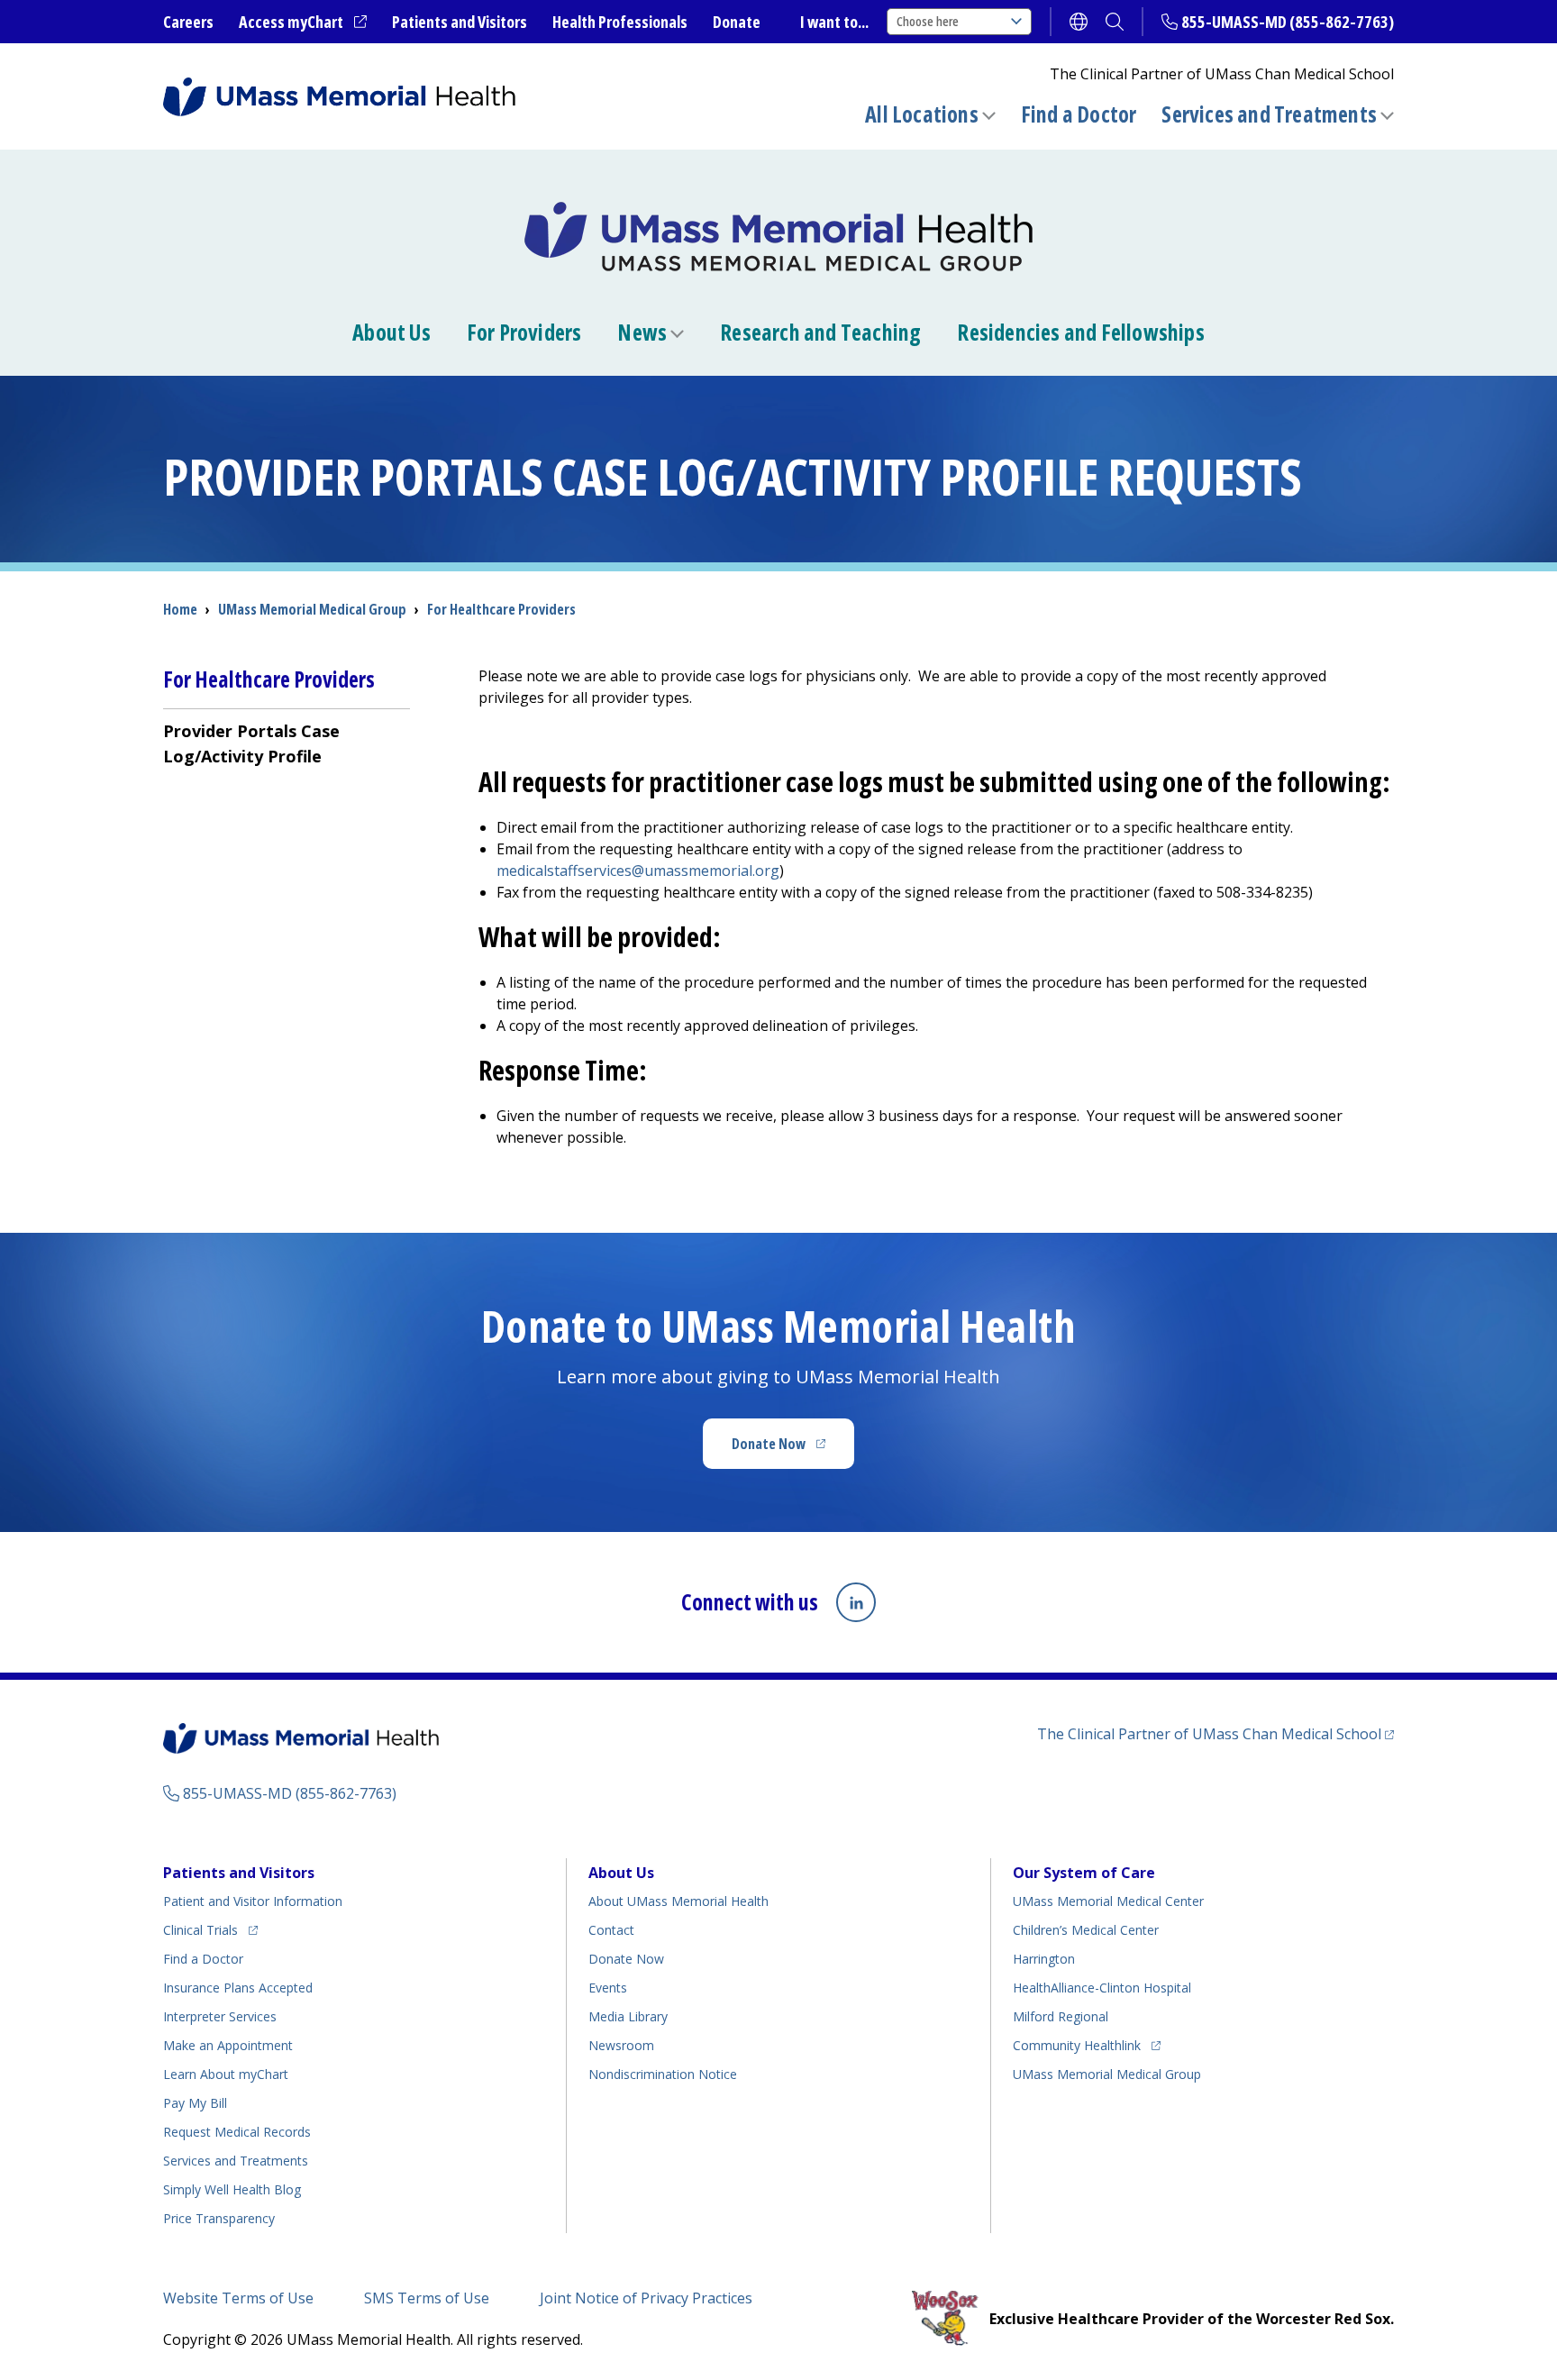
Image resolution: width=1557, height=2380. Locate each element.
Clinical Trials (210, 1929)
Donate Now (793, 1449)
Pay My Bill (195, 2103)
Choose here (928, 21)
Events (608, 1988)
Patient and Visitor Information (253, 1901)
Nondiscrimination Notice (663, 2074)
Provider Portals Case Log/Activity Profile (251, 743)
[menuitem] (287, 743)
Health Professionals (620, 22)
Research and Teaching (820, 333)
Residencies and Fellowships (1080, 333)
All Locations (922, 114)
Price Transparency (219, 2218)
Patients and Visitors (460, 22)
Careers (188, 22)
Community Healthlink (1077, 2045)
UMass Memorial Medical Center (1108, 1901)
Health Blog (232, 2189)
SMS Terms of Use (427, 2298)
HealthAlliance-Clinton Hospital (1102, 1988)
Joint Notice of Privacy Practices (646, 2298)
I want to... (834, 22)
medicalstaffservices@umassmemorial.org (638, 871)
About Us (392, 333)
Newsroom (621, 2045)
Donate (737, 22)
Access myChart (303, 23)
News (642, 333)
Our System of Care (1084, 1873)
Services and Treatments (1269, 114)
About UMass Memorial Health (678, 1901)
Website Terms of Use (238, 2298)
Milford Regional (1061, 2016)
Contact (611, 1930)
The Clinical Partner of (1216, 1733)
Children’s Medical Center (1086, 1930)
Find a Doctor (1079, 114)
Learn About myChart (226, 2074)
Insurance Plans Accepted (238, 1988)
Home (180, 609)
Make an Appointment (228, 2045)
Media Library (628, 2016)
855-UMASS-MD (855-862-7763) (1288, 22)
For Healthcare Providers (501, 609)
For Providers (524, 333)
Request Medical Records (237, 2132)
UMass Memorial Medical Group (1107, 2074)
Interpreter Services (220, 2016)
